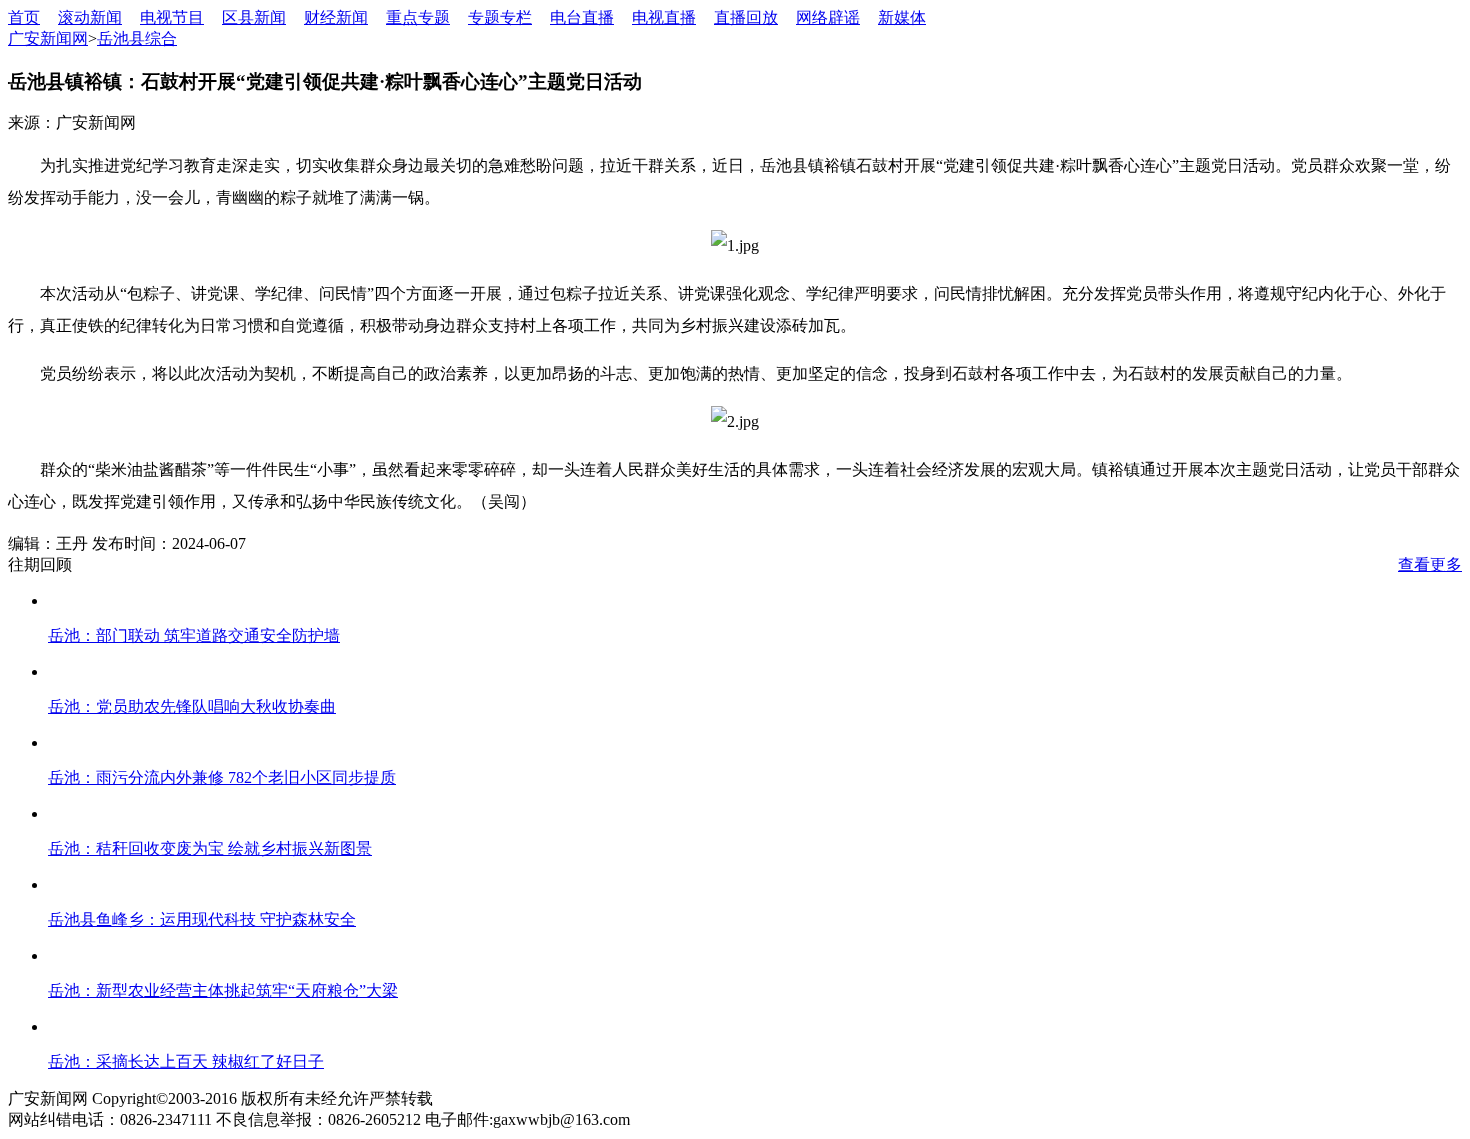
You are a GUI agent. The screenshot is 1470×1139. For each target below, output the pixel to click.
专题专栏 (500, 17)
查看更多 (1430, 564)
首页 (24, 17)
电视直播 (664, 17)
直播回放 (746, 17)
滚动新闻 (90, 17)
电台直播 (582, 17)
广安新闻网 (48, 38)
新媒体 (902, 17)
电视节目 (172, 17)
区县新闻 (254, 17)
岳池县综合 (137, 38)
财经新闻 (336, 17)
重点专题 (418, 17)
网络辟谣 (828, 17)
